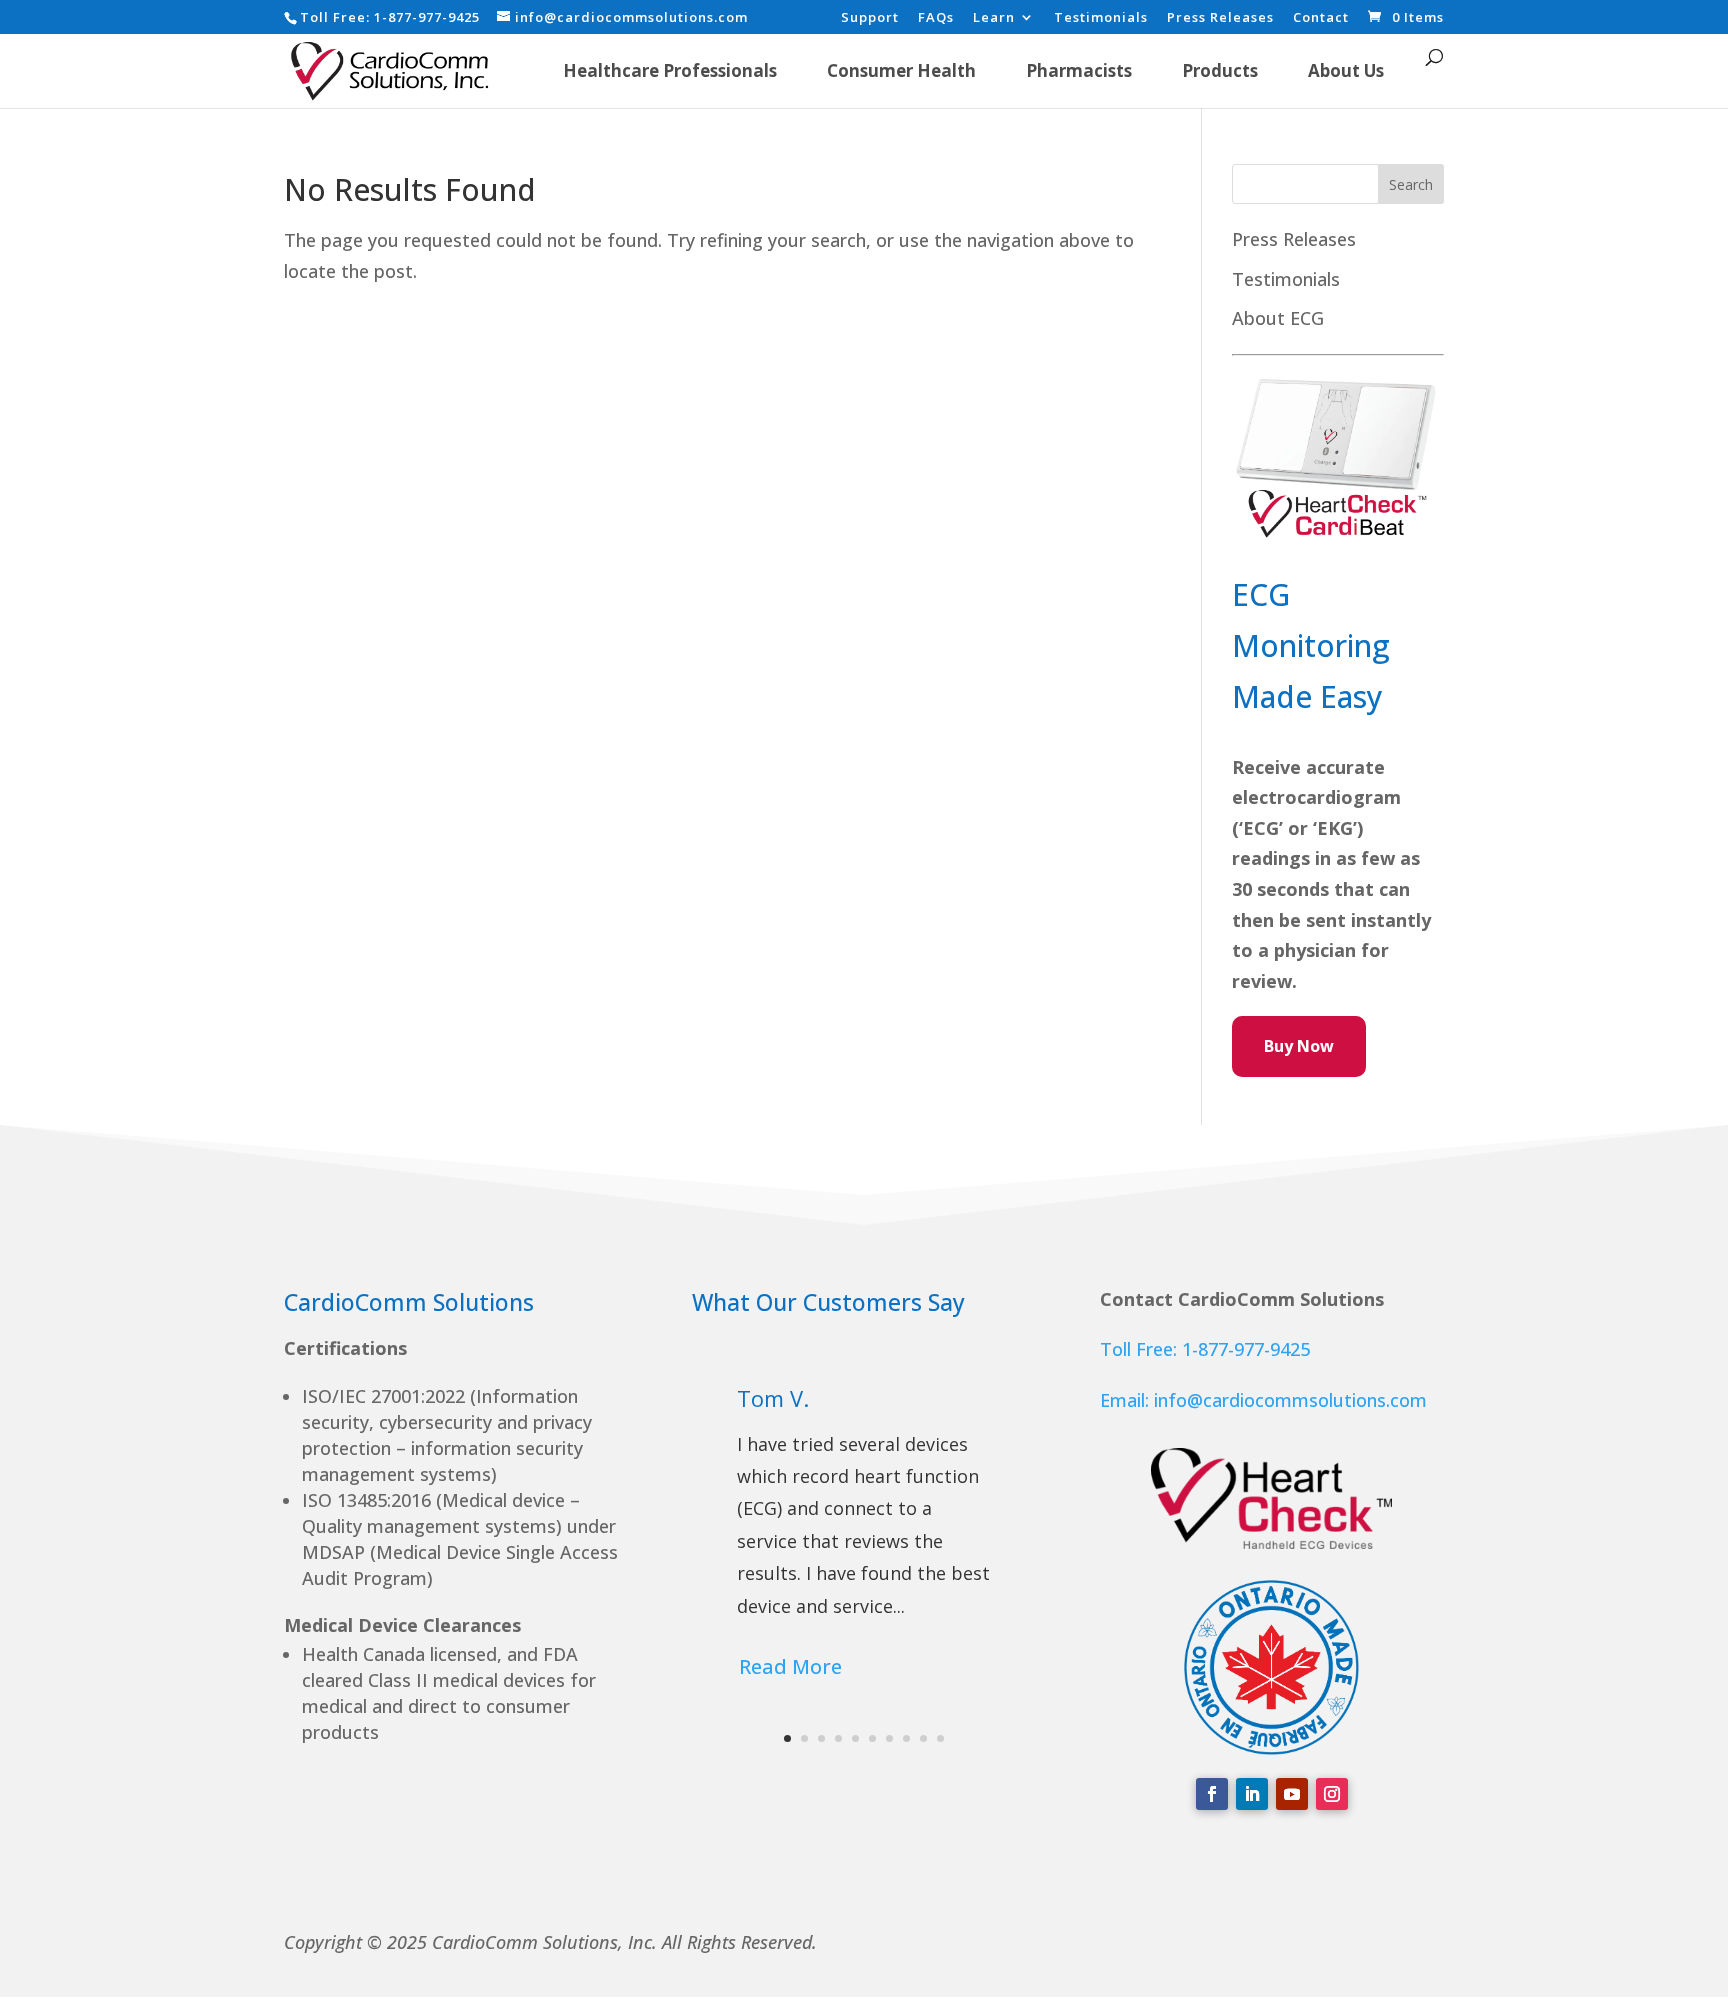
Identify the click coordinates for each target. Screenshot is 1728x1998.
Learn (994, 18)
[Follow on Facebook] (1212, 1794)
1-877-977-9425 (427, 17)
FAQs (936, 18)
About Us (1346, 70)
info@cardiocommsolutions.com (1290, 1400)
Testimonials (1101, 18)
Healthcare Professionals (670, 70)
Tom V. (773, 1398)
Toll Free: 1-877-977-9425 (1205, 1349)
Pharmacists (1079, 70)
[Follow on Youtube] (1292, 1794)
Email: (1127, 1400)
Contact (1321, 18)
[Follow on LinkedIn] (1252, 1794)
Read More (790, 1666)
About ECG (1278, 318)
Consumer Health (901, 70)
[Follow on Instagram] (1332, 1794)
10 (940, 1738)
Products (1220, 70)
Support (870, 18)
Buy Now (1299, 1046)
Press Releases (1220, 18)
